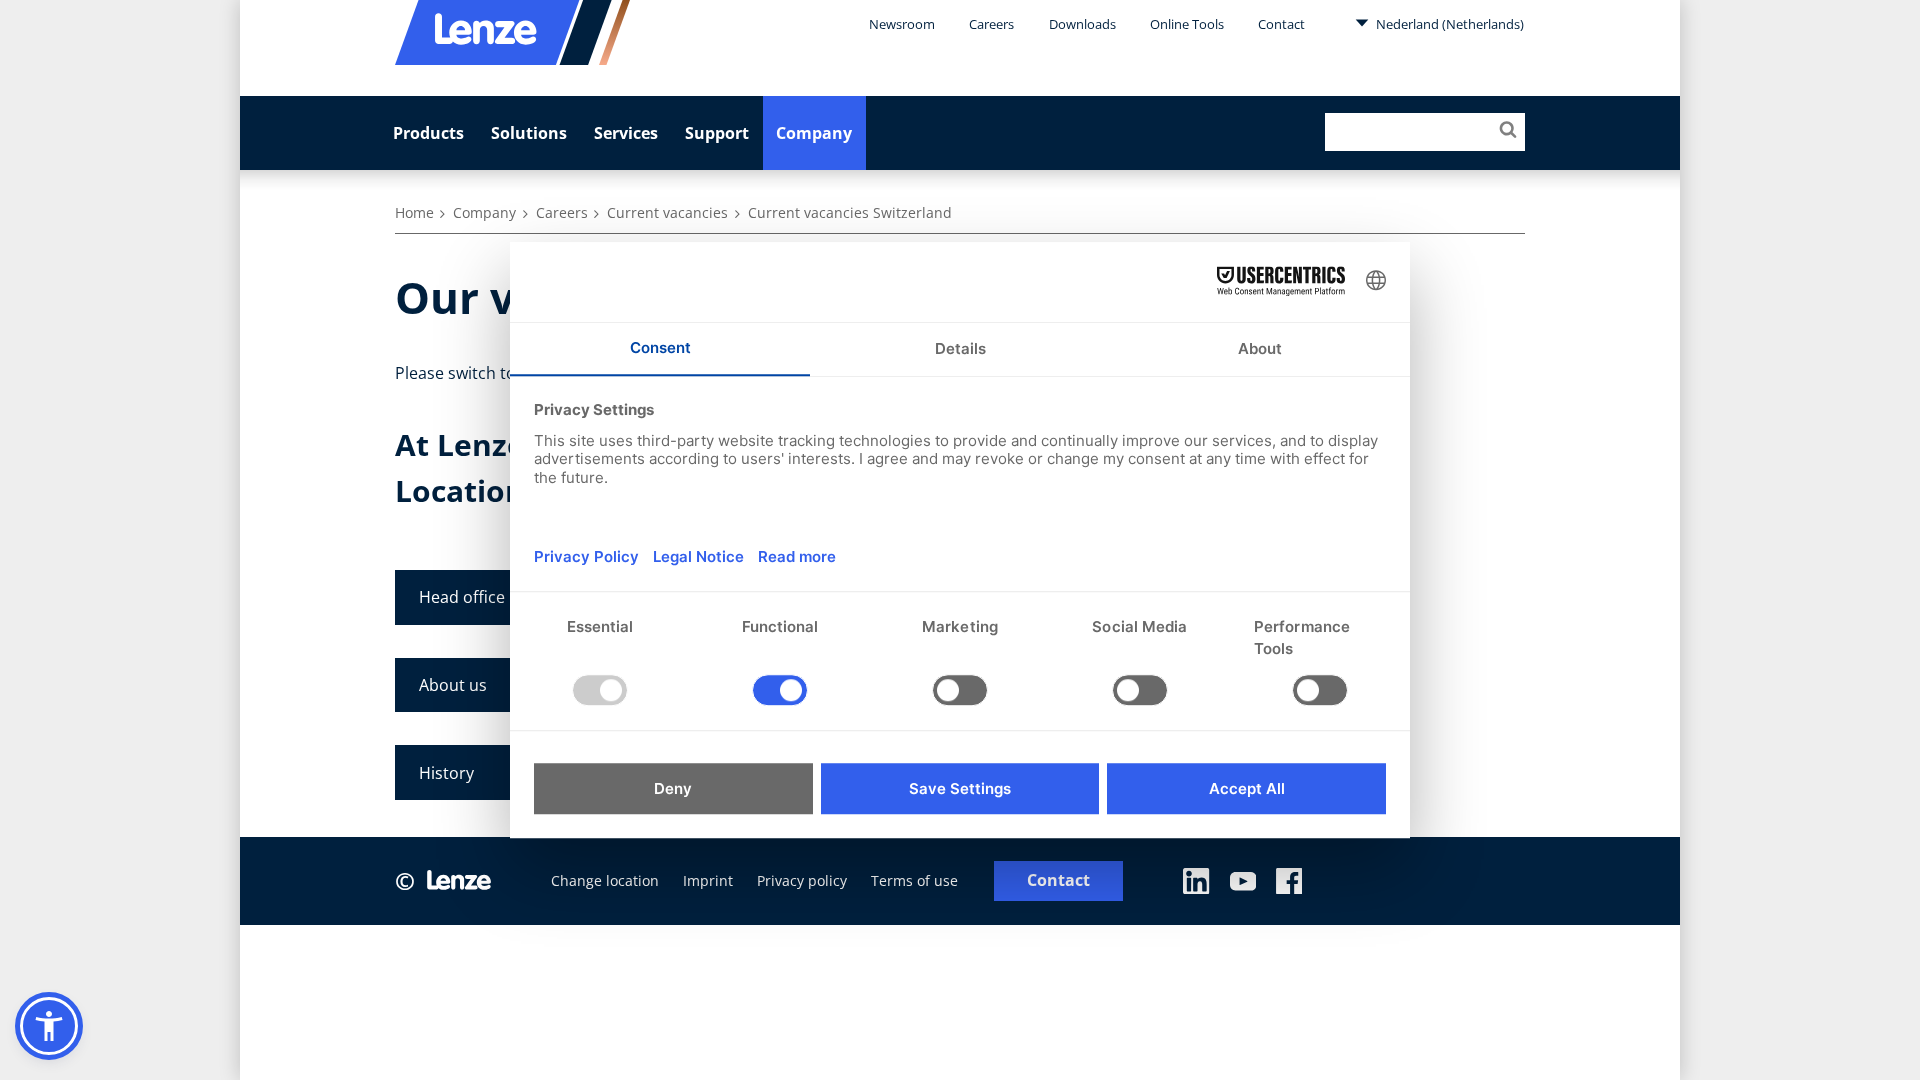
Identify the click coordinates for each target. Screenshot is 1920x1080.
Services (626, 133)
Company (814, 133)
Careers (991, 24)
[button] (49, 1026)
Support (717, 133)
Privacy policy (802, 880)
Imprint (708, 880)
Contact (1281, 24)
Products (428, 133)
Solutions (529, 133)
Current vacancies (667, 212)
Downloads (1082, 24)
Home (414, 212)
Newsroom (902, 24)
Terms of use (914, 880)
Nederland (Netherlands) (1448, 24)
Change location (605, 880)
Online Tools (1187, 24)
